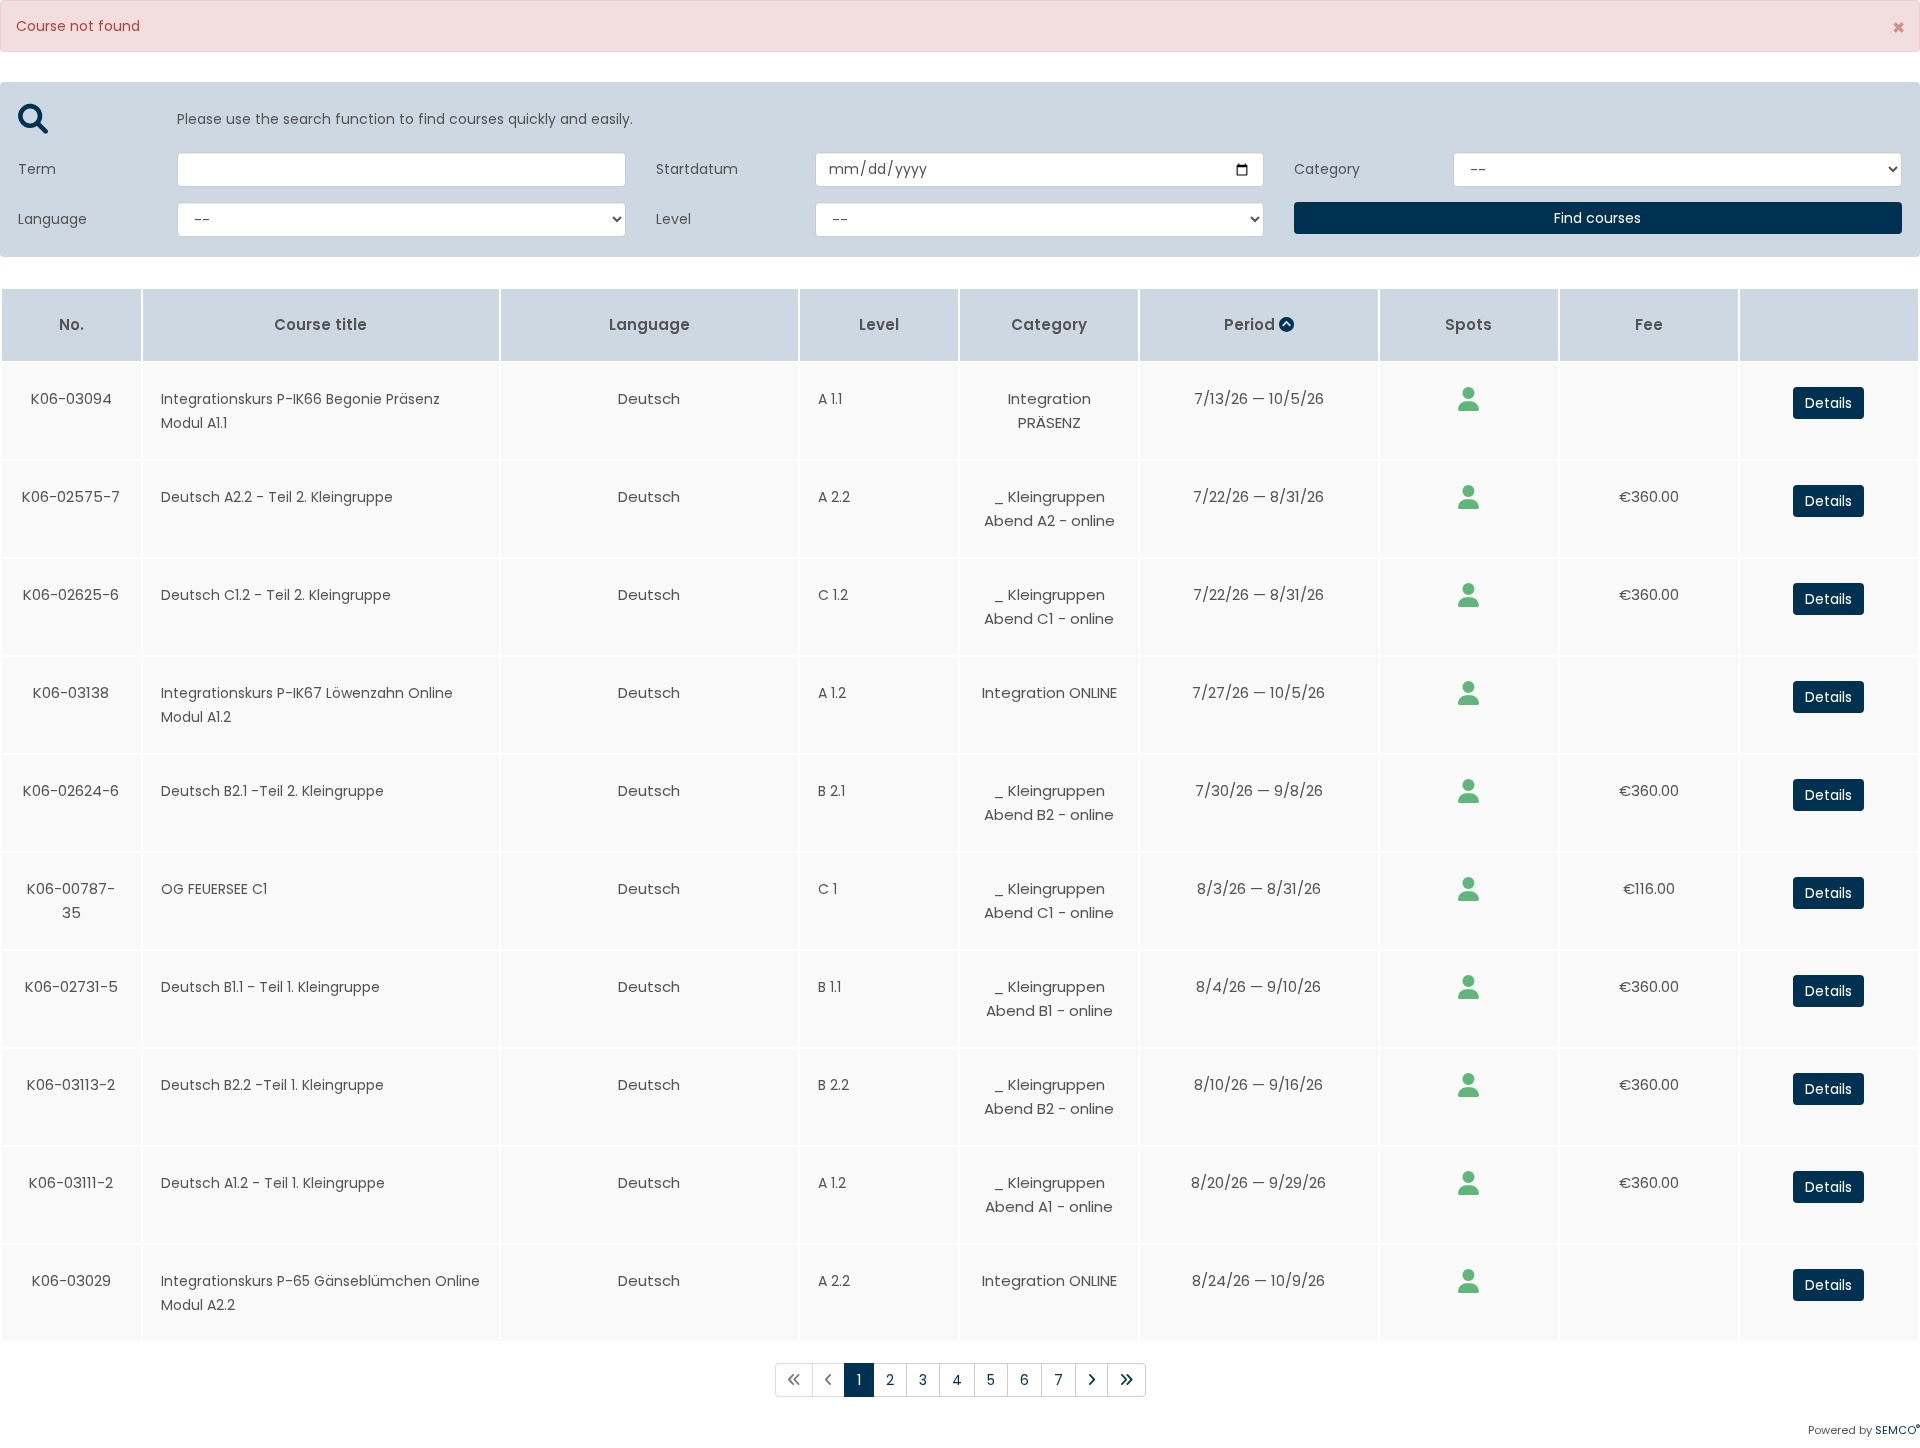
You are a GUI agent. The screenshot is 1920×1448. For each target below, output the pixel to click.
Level (673, 219)
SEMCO (1897, 1430)
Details (1828, 403)
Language (52, 219)
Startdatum (697, 169)
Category (1327, 169)
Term (37, 169)
